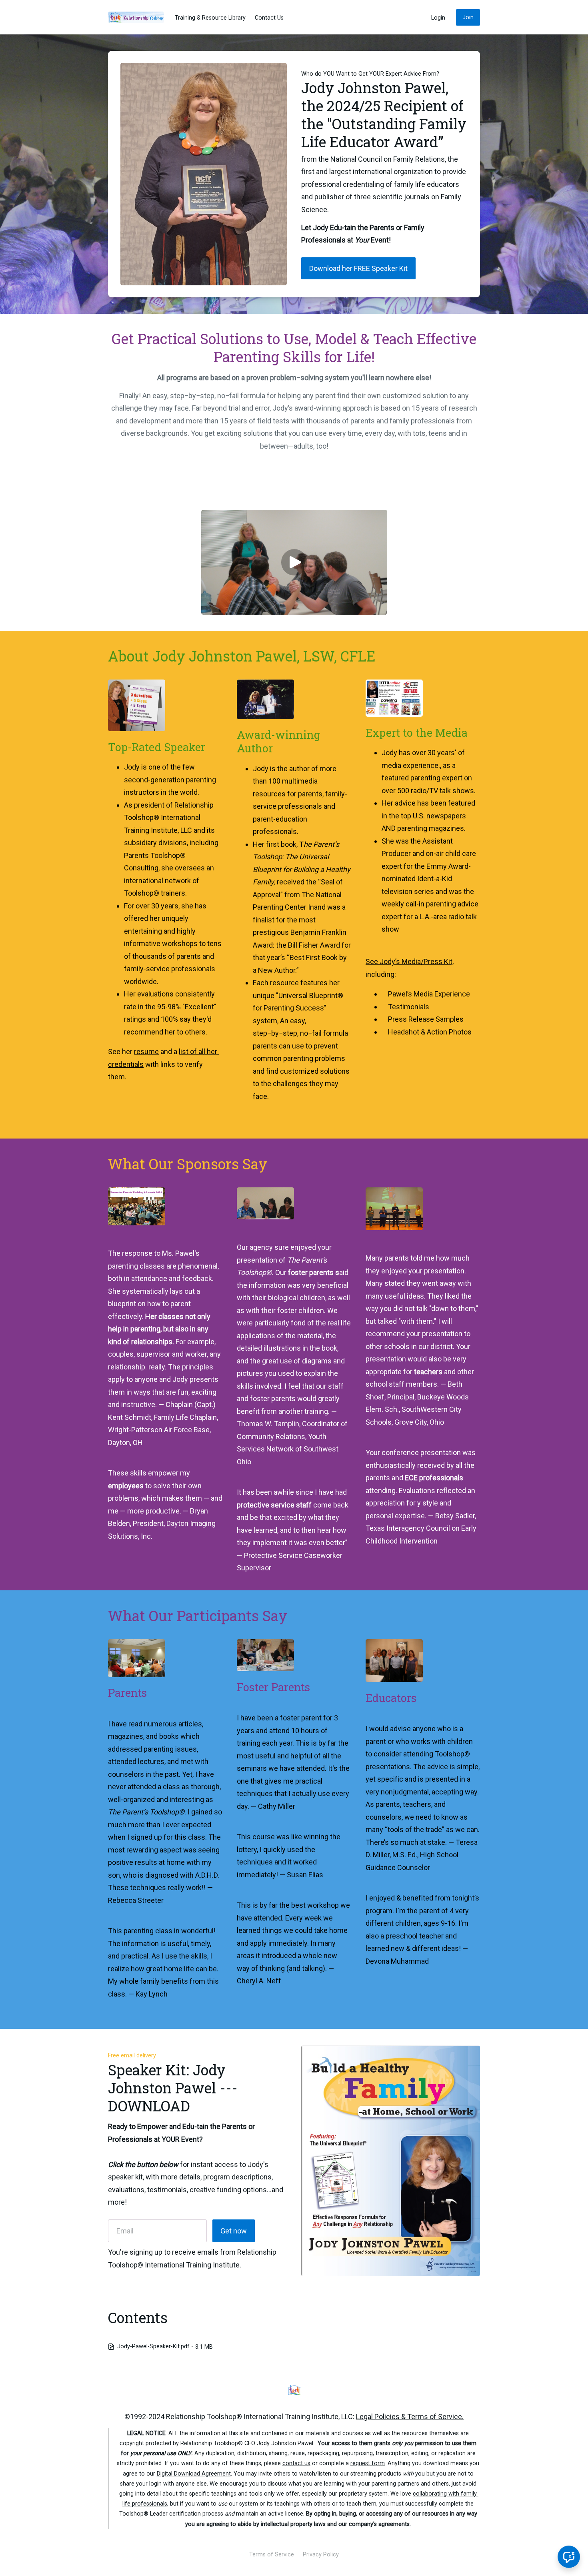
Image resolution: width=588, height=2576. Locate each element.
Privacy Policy (321, 2555)
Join (468, 17)
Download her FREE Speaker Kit (358, 268)
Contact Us (269, 18)
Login (438, 18)
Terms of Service (272, 2555)
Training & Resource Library (210, 18)
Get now (234, 2231)
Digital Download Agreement (194, 2474)
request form (368, 2463)
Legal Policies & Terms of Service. (410, 2417)
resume (146, 1051)
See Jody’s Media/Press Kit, (410, 961)
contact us (296, 2463)
